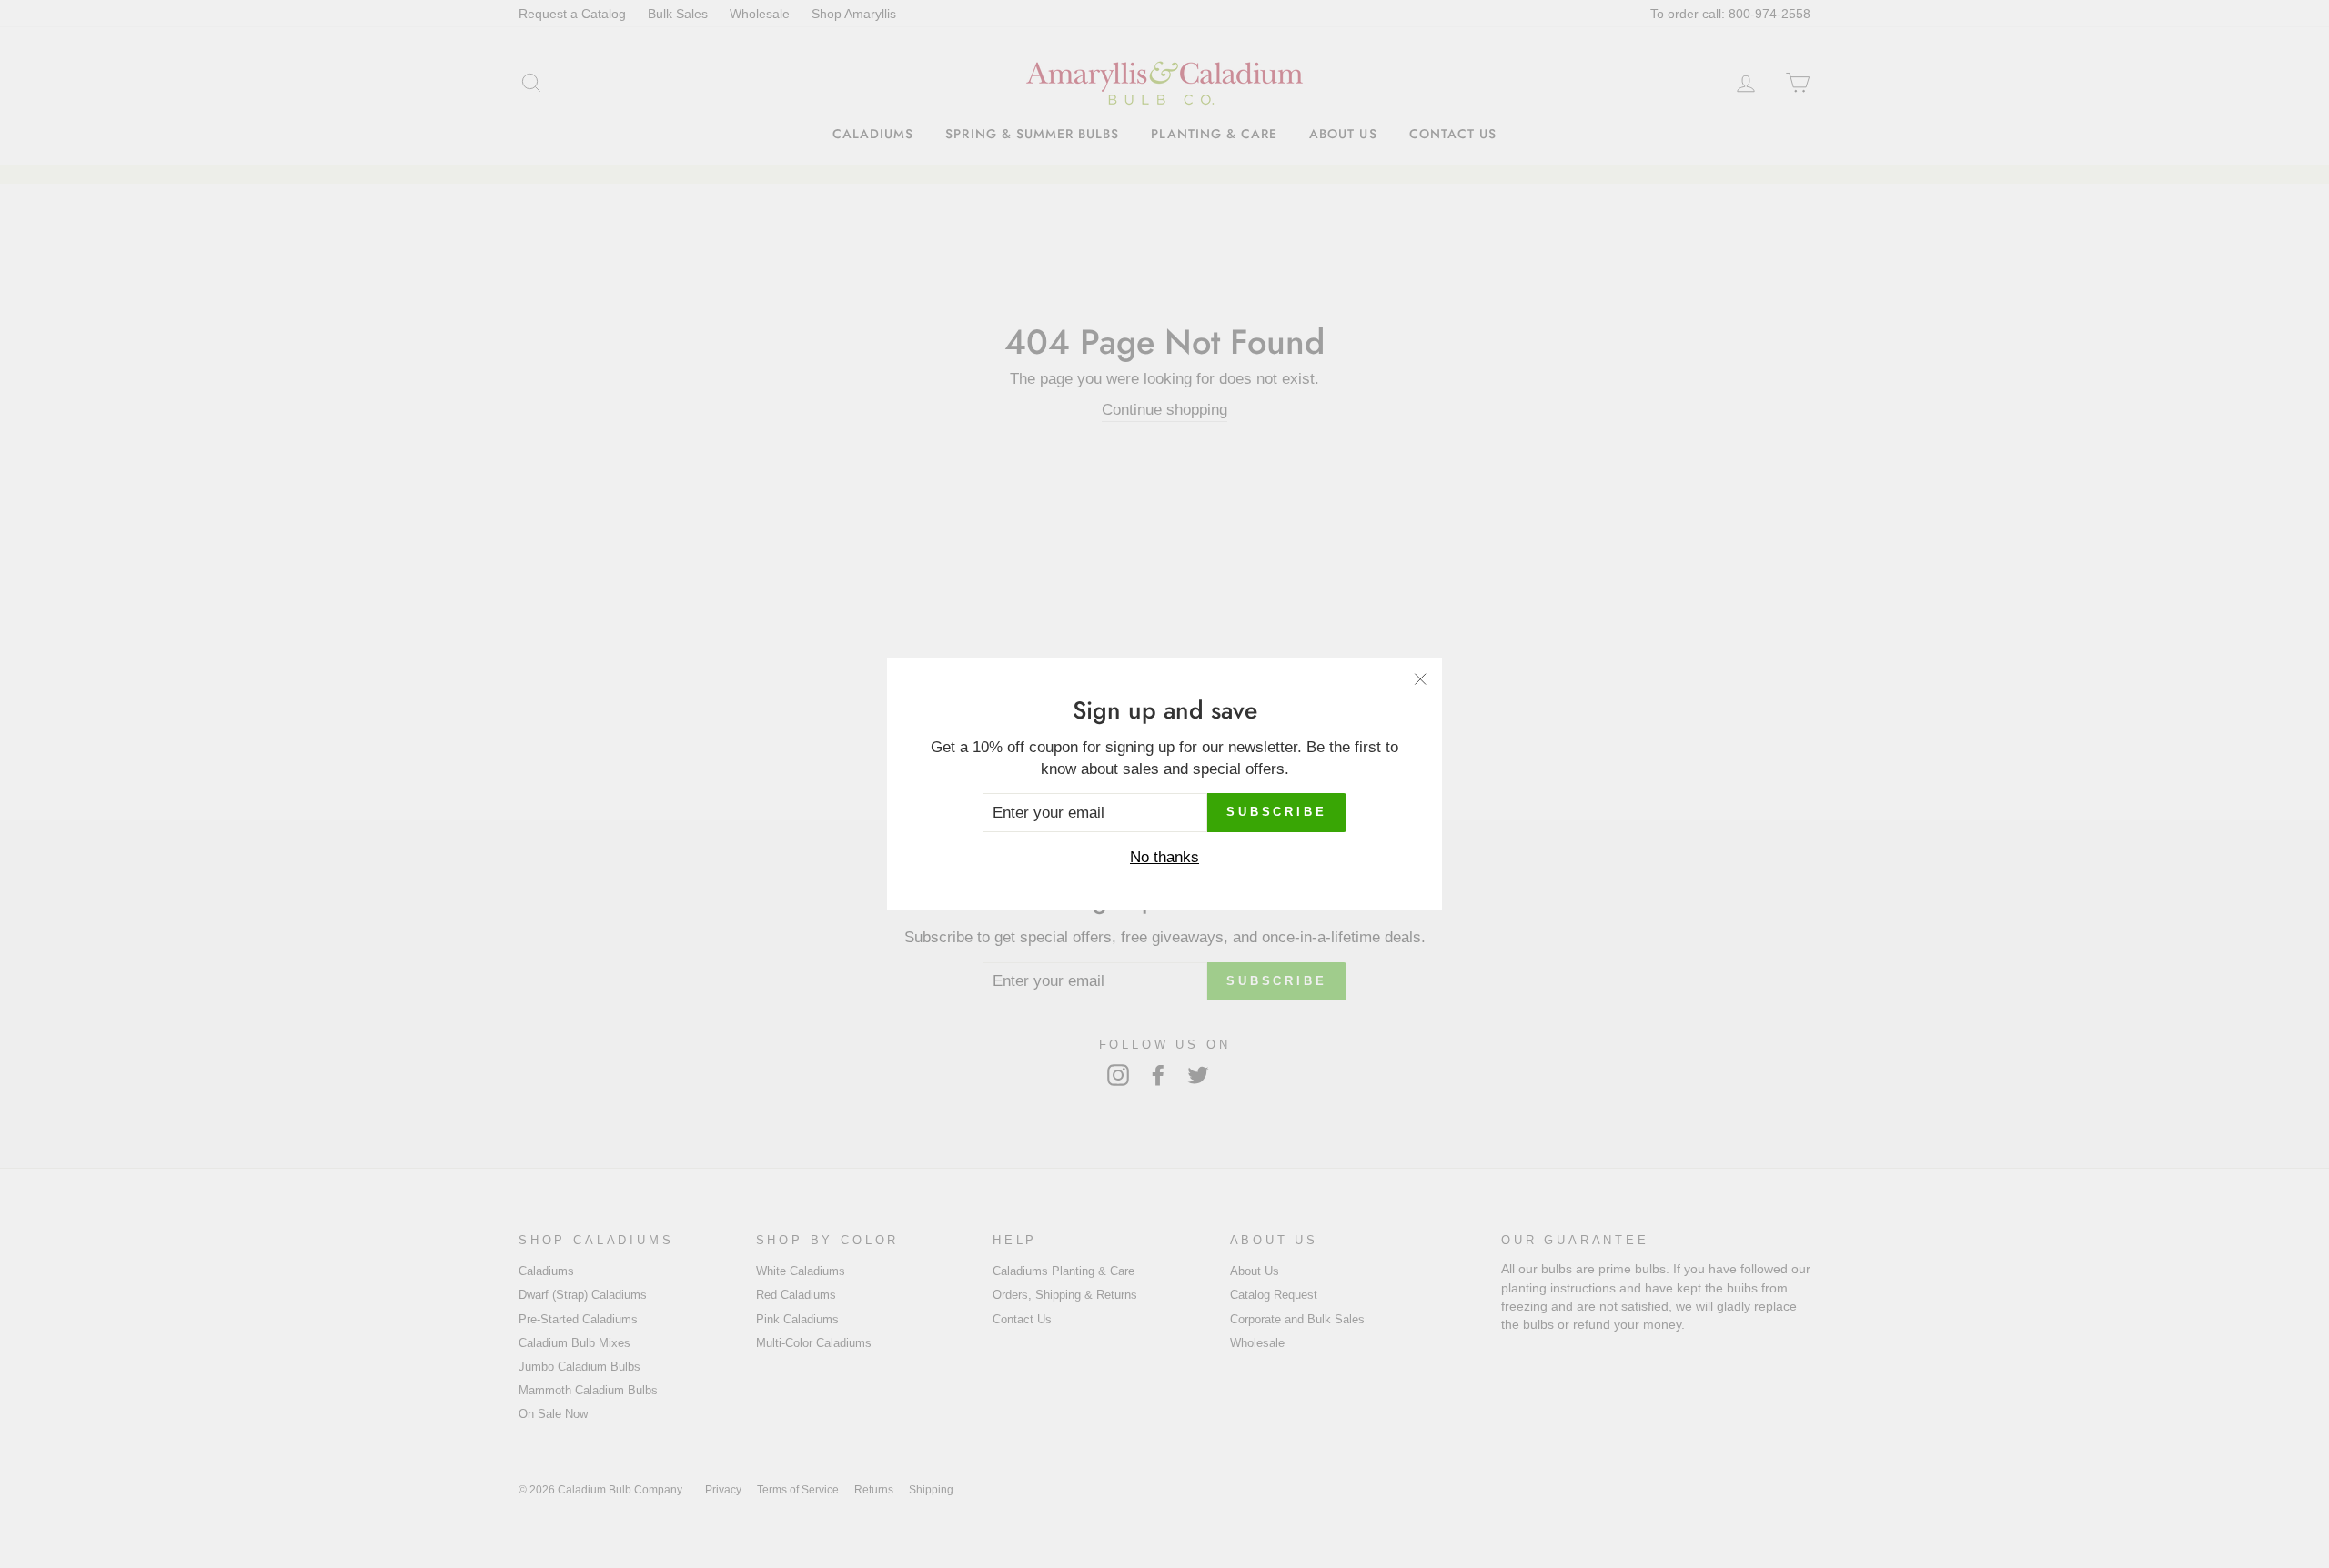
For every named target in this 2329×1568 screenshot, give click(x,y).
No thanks (1164, 857)
